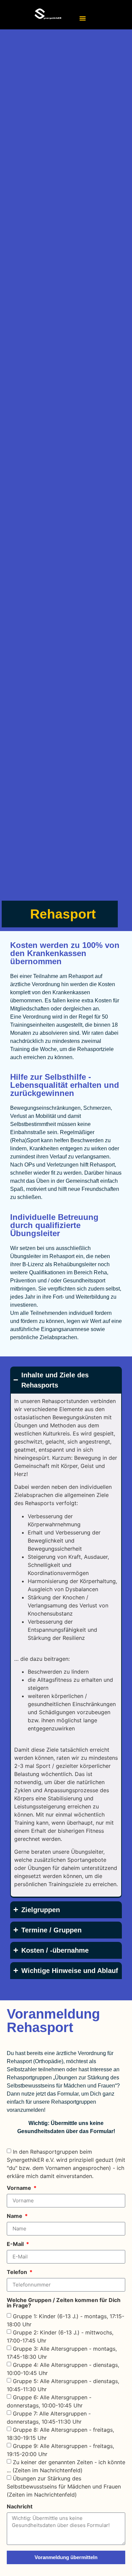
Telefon (18, 2272)
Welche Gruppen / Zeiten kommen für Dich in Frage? (64, 2303)
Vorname (20, 2188)
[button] (83, 18)
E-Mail (16, 2244)
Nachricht (20, 2507)
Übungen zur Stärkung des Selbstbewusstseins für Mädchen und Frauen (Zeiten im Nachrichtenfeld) (64, 2486)
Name (15, 2216)
